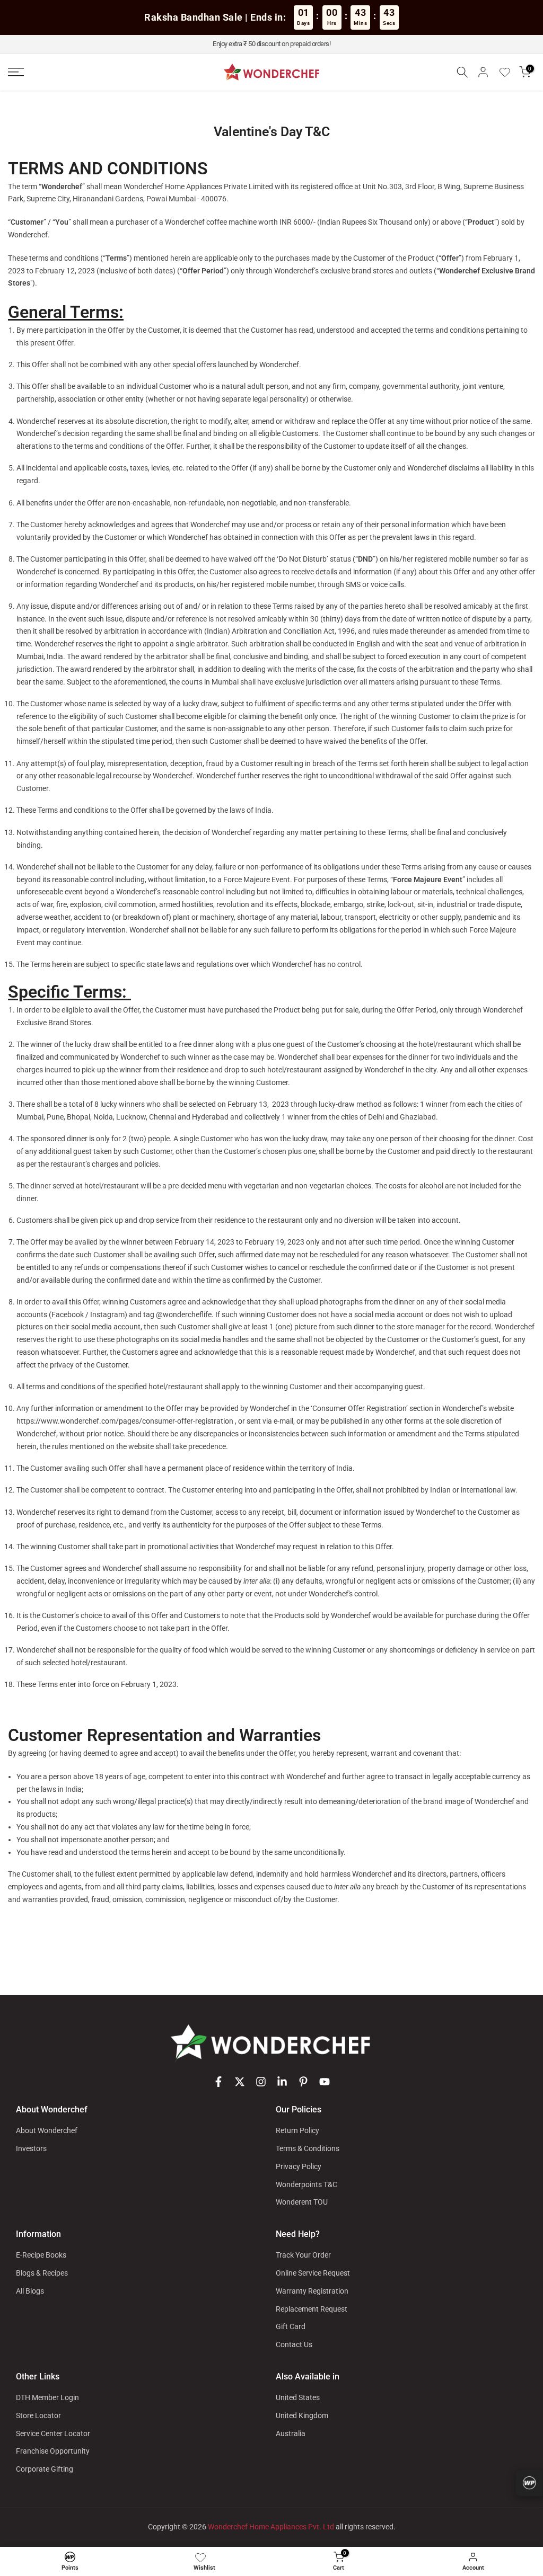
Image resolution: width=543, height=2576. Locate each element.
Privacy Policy (299, 2166)
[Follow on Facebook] (218, 2082)
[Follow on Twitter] (240, 2082)
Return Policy (297, 2130)
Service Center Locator (53, 2433)
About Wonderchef (47, 2130)
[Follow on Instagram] (261, 2082)
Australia (291, 2433)
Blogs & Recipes (42, 2273)
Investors (31, 2148)
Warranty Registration (312, 2291)
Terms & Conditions (308, 2148)
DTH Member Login (47, 2397)
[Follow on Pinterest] (303, 2082)
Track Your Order (303, 2255)
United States (298, 2397)
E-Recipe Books (41, 2255)
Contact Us (294, 2344)
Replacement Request (312, 2309)
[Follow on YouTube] (325, 2082)
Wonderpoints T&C (306, 2184)
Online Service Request (313, 2273)
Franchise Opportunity (53, 2451)
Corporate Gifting (45, 2469)
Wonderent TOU (302, 2202)
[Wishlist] (509, 72)
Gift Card (291, 2326)
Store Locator (38, 2415)
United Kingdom (302, 2415)
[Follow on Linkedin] (282, 2082)
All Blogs (30, 2291)
